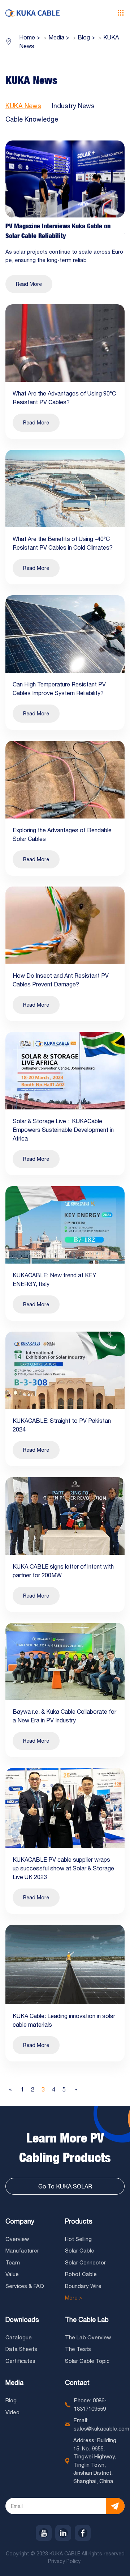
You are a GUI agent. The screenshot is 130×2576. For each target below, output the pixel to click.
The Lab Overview (88, 2337)
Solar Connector (85, 2262)
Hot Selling (78, 2239)
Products (79, 2221)
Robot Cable (81, 2274)
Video (12, 2412)
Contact (77, 2383)
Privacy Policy (65, 2561)
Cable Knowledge (32, 119)
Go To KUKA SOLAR (65, 2186)
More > (74, 2298)
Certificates (20, 2361)
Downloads (22, 2320)
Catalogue (19, 2337)
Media (14, 2383)
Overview (17, 2239)
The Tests (78, 2349)
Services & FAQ (25, 2286)
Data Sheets (21, 2349)
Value (12, 2274)
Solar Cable (80, 2251)
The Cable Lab (87, 2320)
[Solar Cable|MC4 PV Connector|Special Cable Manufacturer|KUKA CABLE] (32, 13)
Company (20, 2221)
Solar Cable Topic (87, 2361)
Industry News (73, 106)
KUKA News (23, 106)
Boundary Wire (83, 2286)
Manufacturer (22, 2251)
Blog (11, 2400)
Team (13, 2262)
